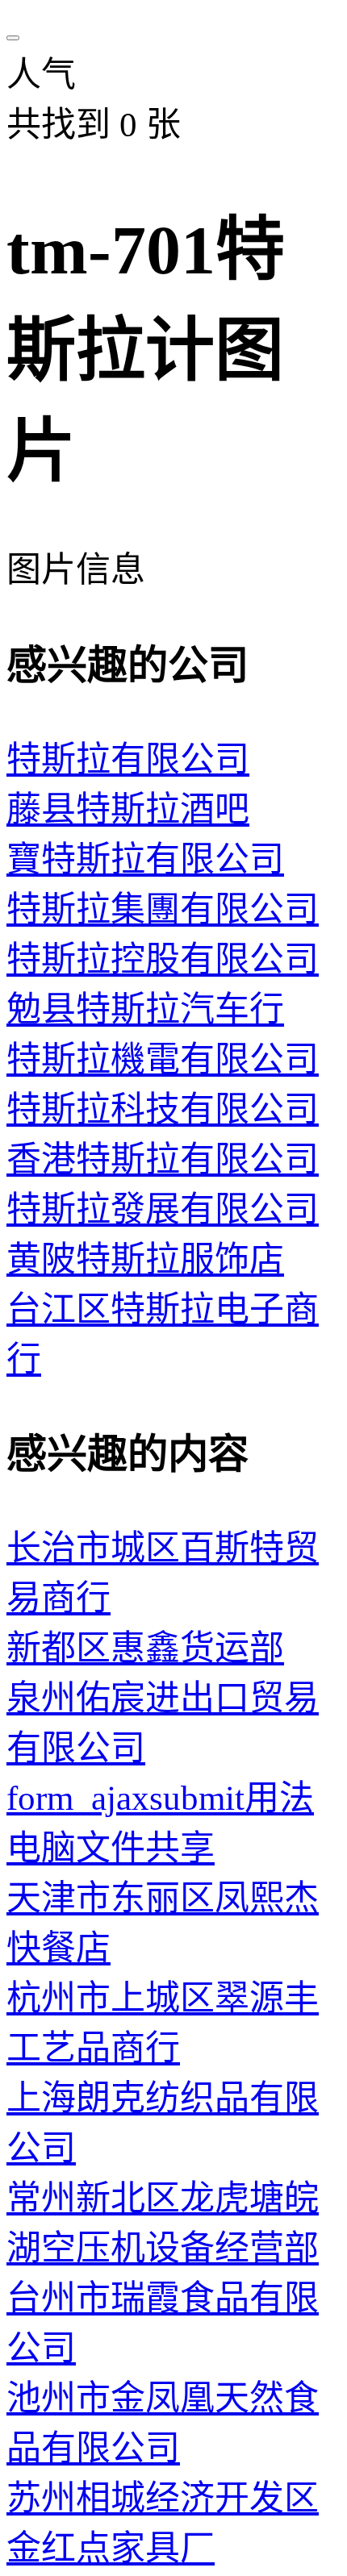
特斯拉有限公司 (128, 759)
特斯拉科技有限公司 (163, 1109)
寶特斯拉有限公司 (145, 859)
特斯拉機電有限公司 (163, 1059)
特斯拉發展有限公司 (163, 1209)
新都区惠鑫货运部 (145, 1648)
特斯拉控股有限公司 (163, 959)
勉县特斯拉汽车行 (145, 1009)
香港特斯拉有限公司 (163, 1159)
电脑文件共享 (111, 1848)
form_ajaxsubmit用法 (160, 1798)
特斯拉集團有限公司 (163, 909)
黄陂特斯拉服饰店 (145, 1259)
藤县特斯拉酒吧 (128, 809)
